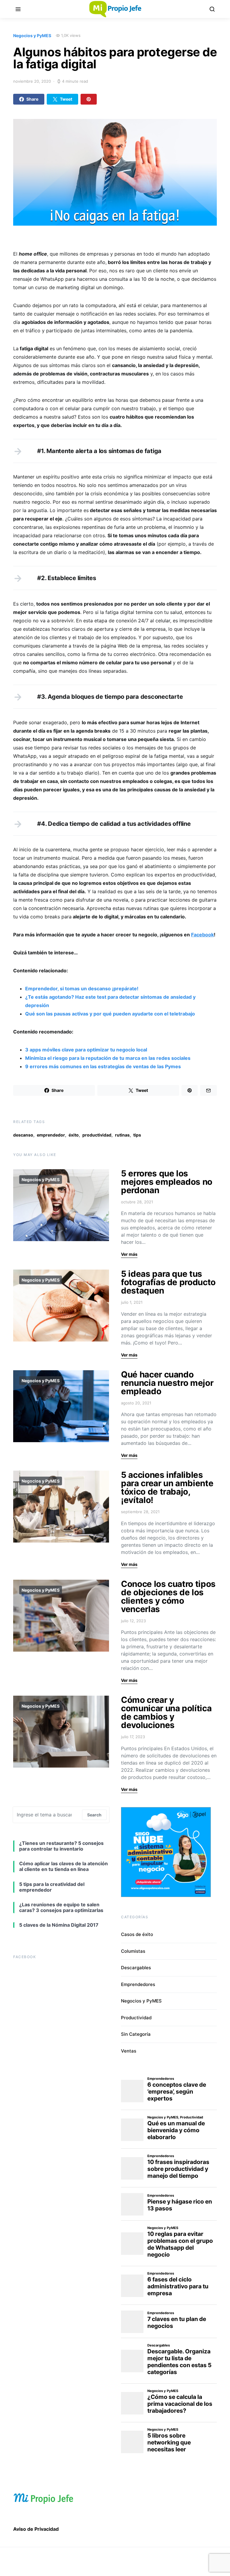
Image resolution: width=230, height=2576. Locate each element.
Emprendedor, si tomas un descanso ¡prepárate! (82, 989)
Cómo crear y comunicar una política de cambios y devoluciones (166, 1712)
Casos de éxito (137, 1934)
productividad (97, 1135)
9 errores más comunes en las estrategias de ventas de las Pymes (103, 1066)
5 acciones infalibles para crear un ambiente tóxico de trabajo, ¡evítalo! (167, 1487)
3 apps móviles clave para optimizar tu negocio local (86, 1050)
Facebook (202, 935)
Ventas (129, 2051)
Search (94, 1815)
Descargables (136, 1968)
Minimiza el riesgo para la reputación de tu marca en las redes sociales (108, 1058)
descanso (23, 1135)
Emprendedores (138, 1984)
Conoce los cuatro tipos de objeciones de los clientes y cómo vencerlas (168, 1596)
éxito (74, 1135)
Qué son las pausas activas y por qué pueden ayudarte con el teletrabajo (110, 1014)
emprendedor (51, 1135)
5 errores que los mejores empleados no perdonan (167, 1182)
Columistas (133, 1951)
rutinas (122, 1135)
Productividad (136, 2018)
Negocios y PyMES (32, 36)
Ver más (129, 1254)
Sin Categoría (136, 2034)
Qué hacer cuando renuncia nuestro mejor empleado (167, 1383)
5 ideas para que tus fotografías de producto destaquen (168, 1282)
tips (137, 1135)
